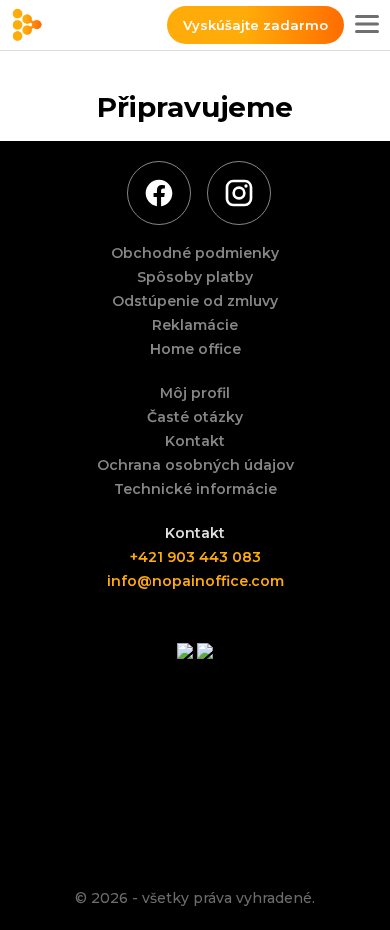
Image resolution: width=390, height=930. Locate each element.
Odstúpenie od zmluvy (195, 301)
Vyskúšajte (255, 25)
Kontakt (195, 441)
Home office (195, 349)
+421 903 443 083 (195, 557)
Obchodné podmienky (195, 253)
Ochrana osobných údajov (195, 465)
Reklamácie (195, 325)
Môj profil (195, 393)
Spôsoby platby (195, 277)
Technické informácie (195, 489)
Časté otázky (195, 417)
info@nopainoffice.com (195, 581)
